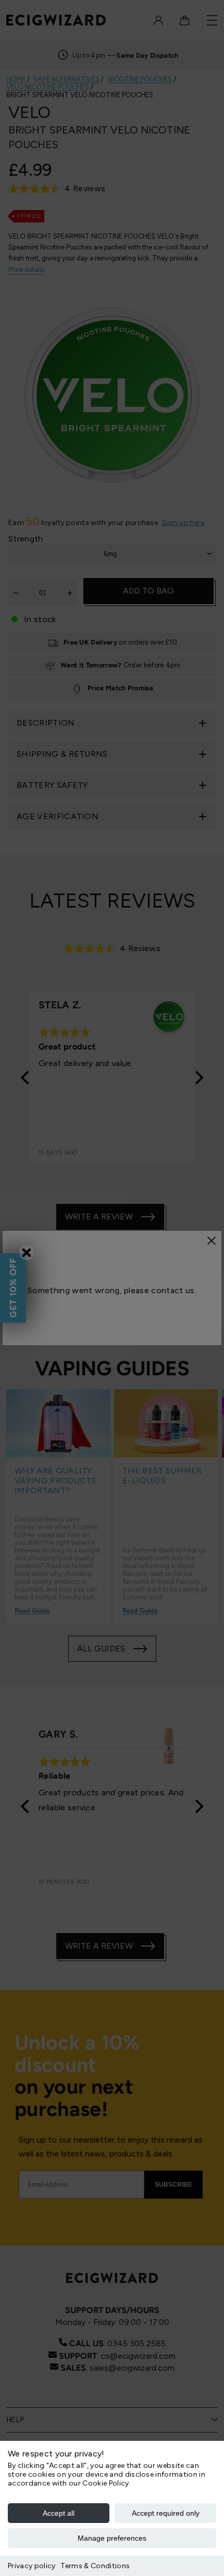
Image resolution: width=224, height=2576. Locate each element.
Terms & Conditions (95, 2566)
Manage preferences (112, 2538)
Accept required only (166, 2513)
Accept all (59, 2513)
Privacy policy (32, 2566)
